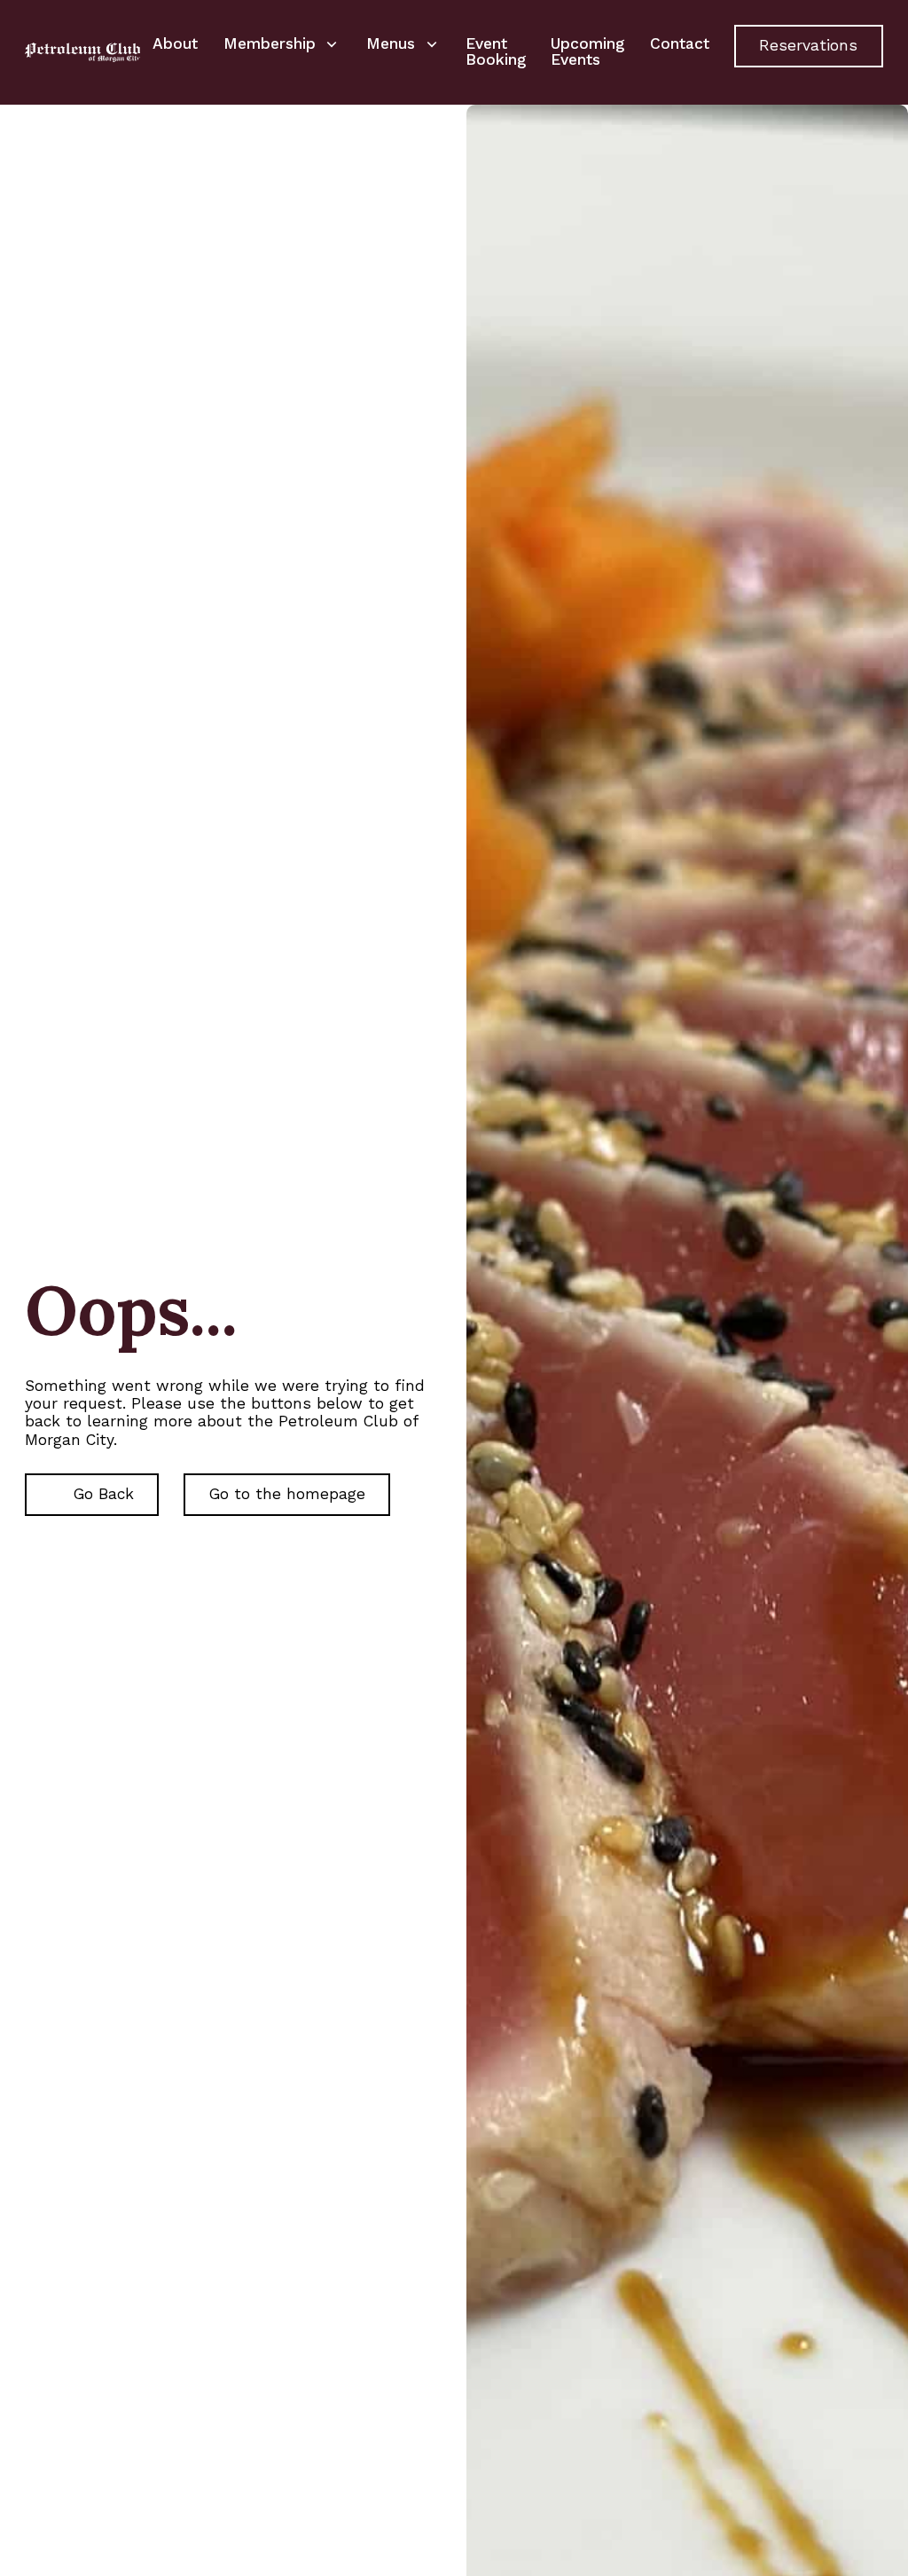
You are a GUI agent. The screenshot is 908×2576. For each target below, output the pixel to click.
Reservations (808, 45)
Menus (391, 43)
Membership (270, 43)
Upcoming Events (587, 51)
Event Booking (496, 51)
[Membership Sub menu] (332, 44)
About (175, 43)
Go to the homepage (287, 1494)
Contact (680, 43)
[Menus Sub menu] (432, 44)
